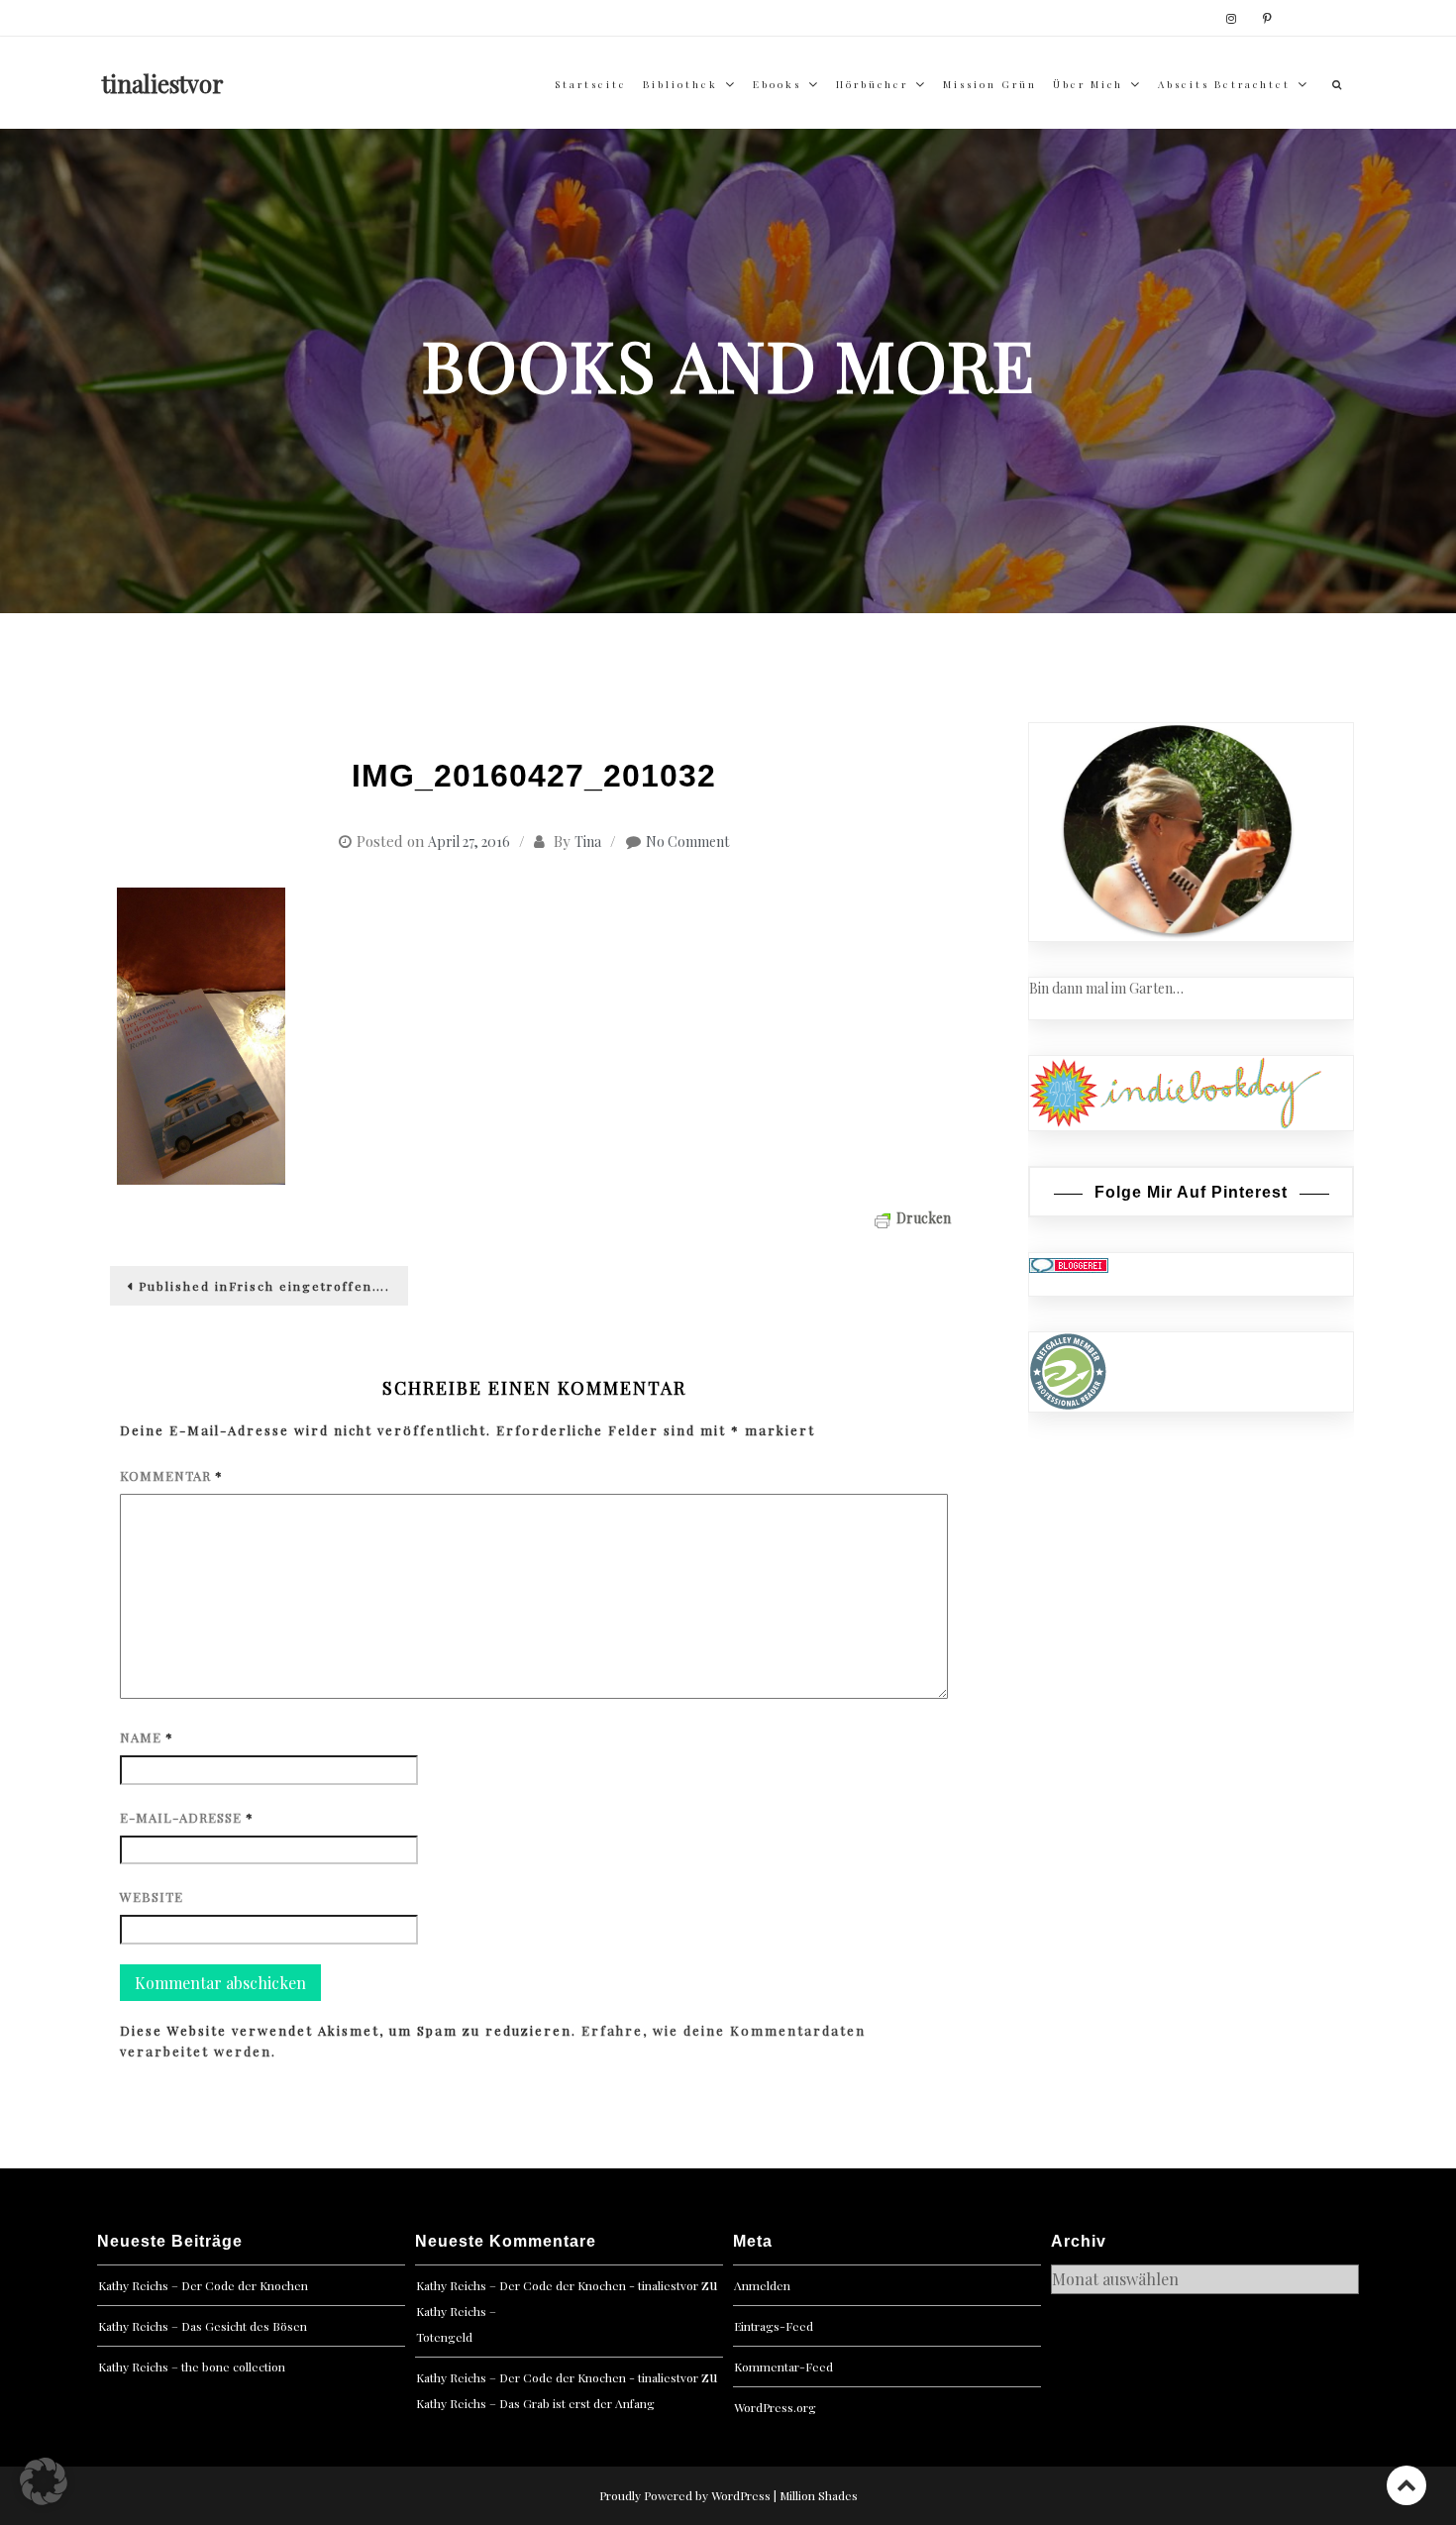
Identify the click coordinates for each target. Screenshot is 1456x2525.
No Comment (687, 842)
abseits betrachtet (1224, 84)
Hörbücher (872, 84)
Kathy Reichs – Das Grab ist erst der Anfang (535, 2403)
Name (147, 1737)
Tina (588, 842)
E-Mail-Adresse (187, 1817)
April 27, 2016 (469, 842)
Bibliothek (680, 84)
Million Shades (819, 2495)
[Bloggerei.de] (1069, 1263)
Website (152, 1896)
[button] (44, 2481)
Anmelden (762, 2285)
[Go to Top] (1406, 2485)
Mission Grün (990, 84)
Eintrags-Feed (774, 2326)
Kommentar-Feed (783, 2367)
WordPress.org (775, 2407)
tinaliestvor (163, 83)
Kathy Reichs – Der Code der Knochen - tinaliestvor (557, 2285)
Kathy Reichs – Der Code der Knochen (203, 2285)
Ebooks (777, 84)
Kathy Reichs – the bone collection (192, 2367)
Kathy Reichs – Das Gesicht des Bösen (203, 2326)
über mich (1088, 84)
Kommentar (171, 1475)
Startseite (591, 84)
